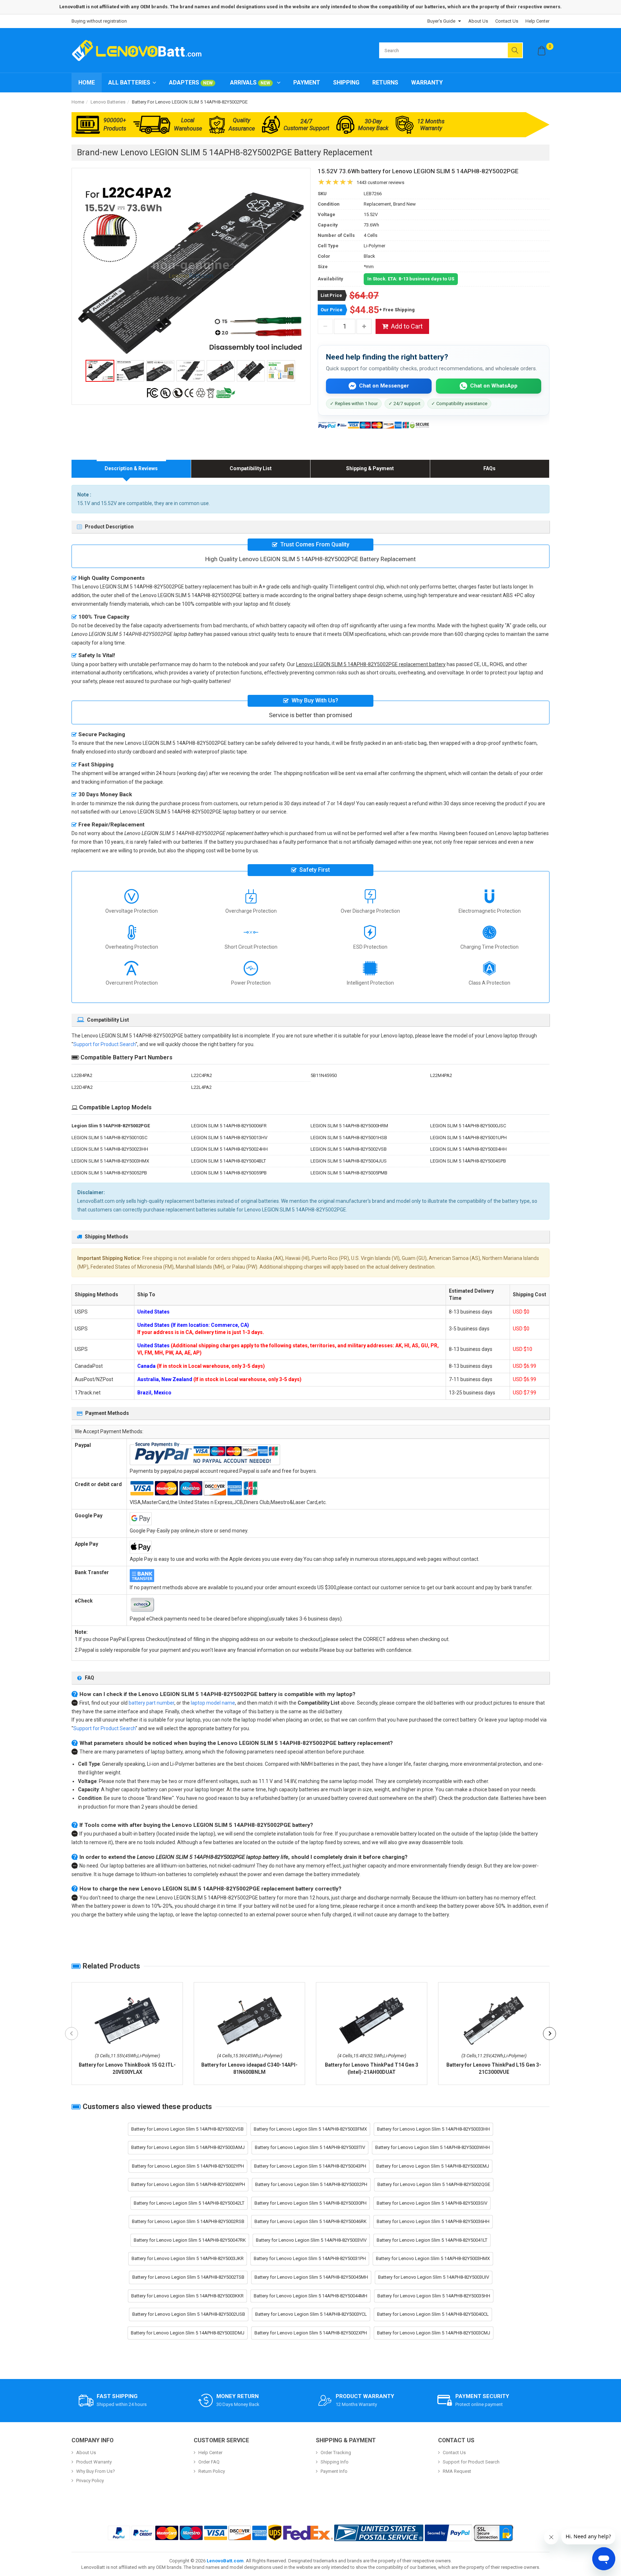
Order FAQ (209, 2462)
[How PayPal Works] (448, 2533)
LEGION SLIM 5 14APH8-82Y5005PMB (349, 1173)
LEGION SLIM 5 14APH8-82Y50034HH (468, 1149)
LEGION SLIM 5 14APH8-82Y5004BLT (229, 1161)
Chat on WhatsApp (494, 386)
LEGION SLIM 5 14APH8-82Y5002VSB (349, 1149)
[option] (191, 269)
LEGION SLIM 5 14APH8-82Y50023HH (110, 1149)
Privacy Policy (90, 2481)
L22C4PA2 (202, 1075)
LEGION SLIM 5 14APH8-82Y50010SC (109, 1138)
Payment (307, 82)
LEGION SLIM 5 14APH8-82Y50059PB (229, 1173)
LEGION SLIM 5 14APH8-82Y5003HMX (110, 1161)
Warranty (427, 82)
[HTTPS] (493, 2533)
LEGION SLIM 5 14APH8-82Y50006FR (229, 1126)
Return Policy (212, 2471)
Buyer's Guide (441, 21)
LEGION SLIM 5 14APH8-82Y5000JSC (468, 1126)
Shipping (346, 82)
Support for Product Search (104, 1044)
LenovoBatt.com (225, 2561)
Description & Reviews (131, 468)
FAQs (489, 468)
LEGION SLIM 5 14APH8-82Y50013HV (229, 1138)
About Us (478, 21)
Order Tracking (336, 2453)
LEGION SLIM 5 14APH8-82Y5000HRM (349, 1126)
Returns (385, 82)
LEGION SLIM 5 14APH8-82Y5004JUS (349, 1161)
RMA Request (457, 2471)
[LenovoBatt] (139, 50)
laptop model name (213, 1703)
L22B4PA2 (82, 1075)
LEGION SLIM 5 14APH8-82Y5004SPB (468, 1161)
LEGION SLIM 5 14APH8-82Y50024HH (229, 1149)
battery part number (151, 1703)
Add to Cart (407, 326)
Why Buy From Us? (96, 2471)
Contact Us (507, 21)
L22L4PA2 (201, 1087)
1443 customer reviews (380, 182)
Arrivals (250, 82)
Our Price (332, 310)
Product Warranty (94, 2462)
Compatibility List (251, 468)
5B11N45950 (324, 1075)
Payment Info (334, 2471)
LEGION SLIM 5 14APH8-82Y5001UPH (468, 1138)
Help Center (537, 21)
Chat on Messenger (384, 386)
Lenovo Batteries (108, 102)
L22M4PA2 (441, 1075)
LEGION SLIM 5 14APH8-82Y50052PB (109, 1173)
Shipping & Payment (370, 468)
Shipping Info (335, 2462)
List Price (331, 295)
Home (87, 82)
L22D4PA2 (82, 1087)
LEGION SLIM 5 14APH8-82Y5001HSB (349, 1138)
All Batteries (129, 82)
